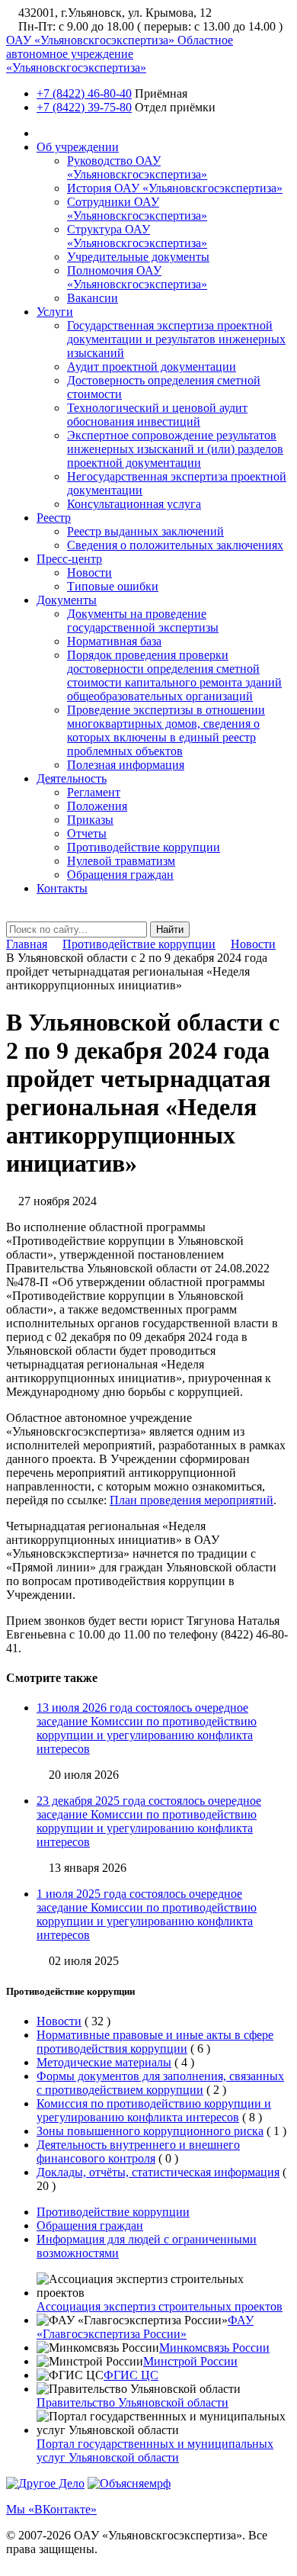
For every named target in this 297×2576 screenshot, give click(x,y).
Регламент (94, 792)
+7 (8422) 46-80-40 (84, 93)
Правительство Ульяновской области (133, 2402)
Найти (170, 929)
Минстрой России (190, 2361)
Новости (89, 572)
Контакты (62, 888)
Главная (27, 944)
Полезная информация (126, 765)
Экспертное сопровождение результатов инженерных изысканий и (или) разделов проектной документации (175, 449)
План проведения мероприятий (192, 1500)
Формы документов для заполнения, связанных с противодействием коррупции (160, 2083)
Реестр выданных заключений (145, 531)
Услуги (55, 312)
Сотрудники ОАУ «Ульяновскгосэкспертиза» (137, 209)
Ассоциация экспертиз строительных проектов (160, 2306)
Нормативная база (114, 641)
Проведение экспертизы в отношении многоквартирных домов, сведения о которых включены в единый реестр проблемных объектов (166, 730)
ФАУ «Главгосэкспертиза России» (145, 2327)
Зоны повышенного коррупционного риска (150, 2131)
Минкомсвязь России (214, 2348)
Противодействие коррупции (144, 847)
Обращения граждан (120, 875)
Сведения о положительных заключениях (175, 545)
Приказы (90, 820)
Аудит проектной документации (152, 367)
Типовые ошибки (113, 586)
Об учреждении (78, 147)
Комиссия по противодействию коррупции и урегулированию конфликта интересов (154, 2110)
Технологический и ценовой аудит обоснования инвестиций (157, 415)
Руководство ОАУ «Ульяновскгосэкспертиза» (137, 167)
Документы (67, 600)
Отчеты (87, 833)
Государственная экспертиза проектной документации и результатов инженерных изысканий (176, 339)
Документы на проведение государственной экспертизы (143, 621)
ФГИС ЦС (131, 2375)
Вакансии (93, 298)
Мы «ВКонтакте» (51, 2509)
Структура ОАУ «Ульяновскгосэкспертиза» (137, 236)
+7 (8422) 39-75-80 (84, 107)
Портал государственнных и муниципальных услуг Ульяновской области (155, 2451)
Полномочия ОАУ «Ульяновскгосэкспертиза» (137, 277)
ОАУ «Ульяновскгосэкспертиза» (120, 54)
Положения (97, 806)
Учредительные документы (138, 257)
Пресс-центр (69, 559)
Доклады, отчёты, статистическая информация (158, 2172)
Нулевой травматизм (121, 861)
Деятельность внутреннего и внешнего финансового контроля (138, 2151)
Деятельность (72, 778)
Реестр (54, 518)
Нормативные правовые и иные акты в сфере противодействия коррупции (155, 2042)
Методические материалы (104, 2062)
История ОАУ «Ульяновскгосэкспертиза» (175, 188)
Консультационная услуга (134, 504)
